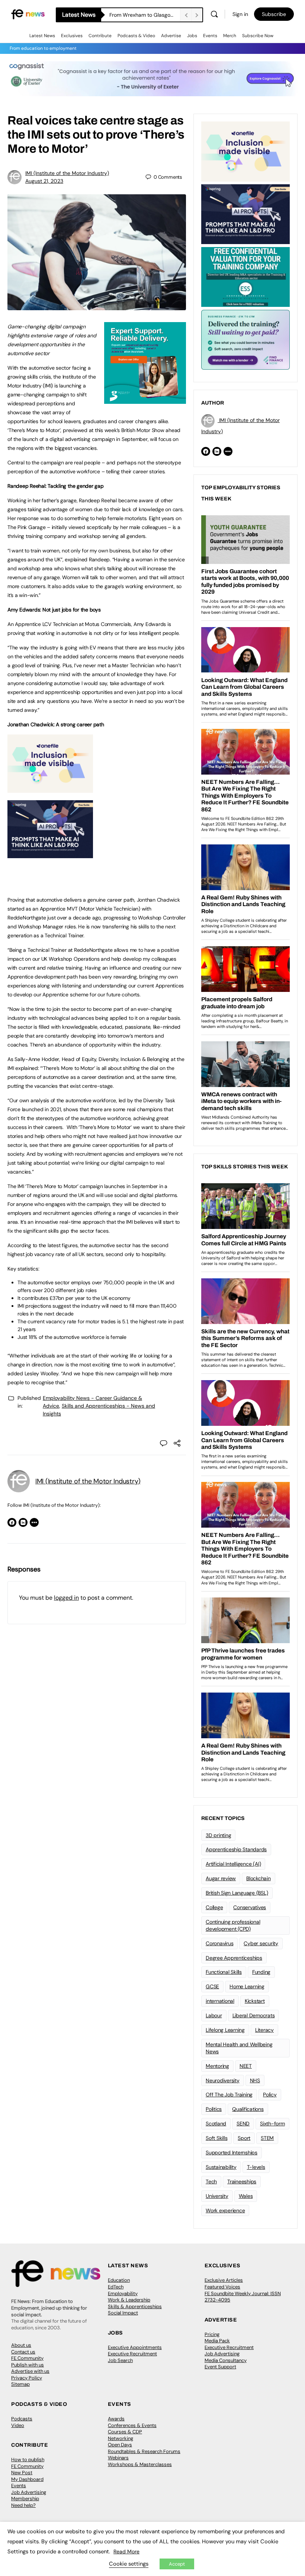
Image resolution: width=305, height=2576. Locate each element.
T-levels (256, 2167)
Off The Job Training (229, 2095)
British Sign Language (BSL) (237, 1893)
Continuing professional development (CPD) (233, 1925)
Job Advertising (222, 2354)
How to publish (28, 2460)
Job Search (120, 2360)
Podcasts (22, 2419)
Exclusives (72, 36)
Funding (261, 1972)
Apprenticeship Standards (236, 1849)
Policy (270, 2095)
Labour (214, 2015)
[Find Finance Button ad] (245, 339)
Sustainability (221, 2167)
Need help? (23, 2505)
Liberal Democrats (254, 2015)
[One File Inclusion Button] (50, 789)
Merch (230, 36)
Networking (121, 2438)
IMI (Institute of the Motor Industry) (67, 173)
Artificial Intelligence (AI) (233, 1864)
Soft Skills (216, 2138)
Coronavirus (219, 1943)
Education (119, 2280)
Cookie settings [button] (129, 2564)
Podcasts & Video (136, 36)
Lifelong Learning (225, 2030)
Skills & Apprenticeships (135, 2306)
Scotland (216, 2124)
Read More (126, 2551)
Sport (244, 2138)
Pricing (212, 2334)
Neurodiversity (223, 2080)
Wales (246, 2196)
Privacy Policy (27, 2378)
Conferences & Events (132, 2425)
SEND (243, 2124)
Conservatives (250, 1907)
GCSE (212, 1986)
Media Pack (217, 2341)
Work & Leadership (129, 2300)
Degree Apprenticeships (234, 1958)
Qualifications (248, 2109)
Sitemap (20, 2384)
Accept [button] (177, 2564)
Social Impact (123, 2313)
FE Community (27, 2358)
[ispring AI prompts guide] (50, 854)
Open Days (120, 2445)
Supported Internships (232, 2152)
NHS (255, 2080)
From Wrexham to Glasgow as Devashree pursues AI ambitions (145, 15)
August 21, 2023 (44, 181)
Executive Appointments (135, 2347)
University (217, 2196)
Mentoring (217, 2066)
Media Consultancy (226, 2360)
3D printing (218, 1835)
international (220, 2001)
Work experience (225, 2210)
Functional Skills (224, 1972)
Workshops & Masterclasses (140, 2464)
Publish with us (28, 2365)
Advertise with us (30, 2371)
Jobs (192, 36)
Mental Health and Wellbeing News (239, 2048)
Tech (211, 2181)
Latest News (42, 36)
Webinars (118, 2458)
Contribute (100, 36)
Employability (123, 2293)
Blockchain (259, 1878)
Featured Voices (222, 2287)
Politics (214, 2109)
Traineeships (242, 2181)
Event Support (220, 2367)
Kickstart (255, 2001)
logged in (66, 1598)
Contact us (23, 2352)
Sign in (240, 14)
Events (210, 36)
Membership (25, 2499)
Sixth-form (272, 2124)
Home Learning (247, 1986)
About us (21, 2345)
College (214, 1907)
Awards (116, 2419)
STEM (267, 2138)
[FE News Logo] (28, 14)
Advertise (171, 36)
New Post (22, 2473)
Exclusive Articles (224, 2280)
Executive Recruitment (132, 2354)
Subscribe (274, 14)
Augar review (221, 1878)
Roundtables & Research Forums (144, 2451)
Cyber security (261, 1943)
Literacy (264, 2030)
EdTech (116, 2287)
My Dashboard (27, 2479)
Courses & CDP (125, 2432)
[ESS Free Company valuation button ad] (245, 276)
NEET (246, 2066)
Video (18, 2425)
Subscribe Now (258, 36)
